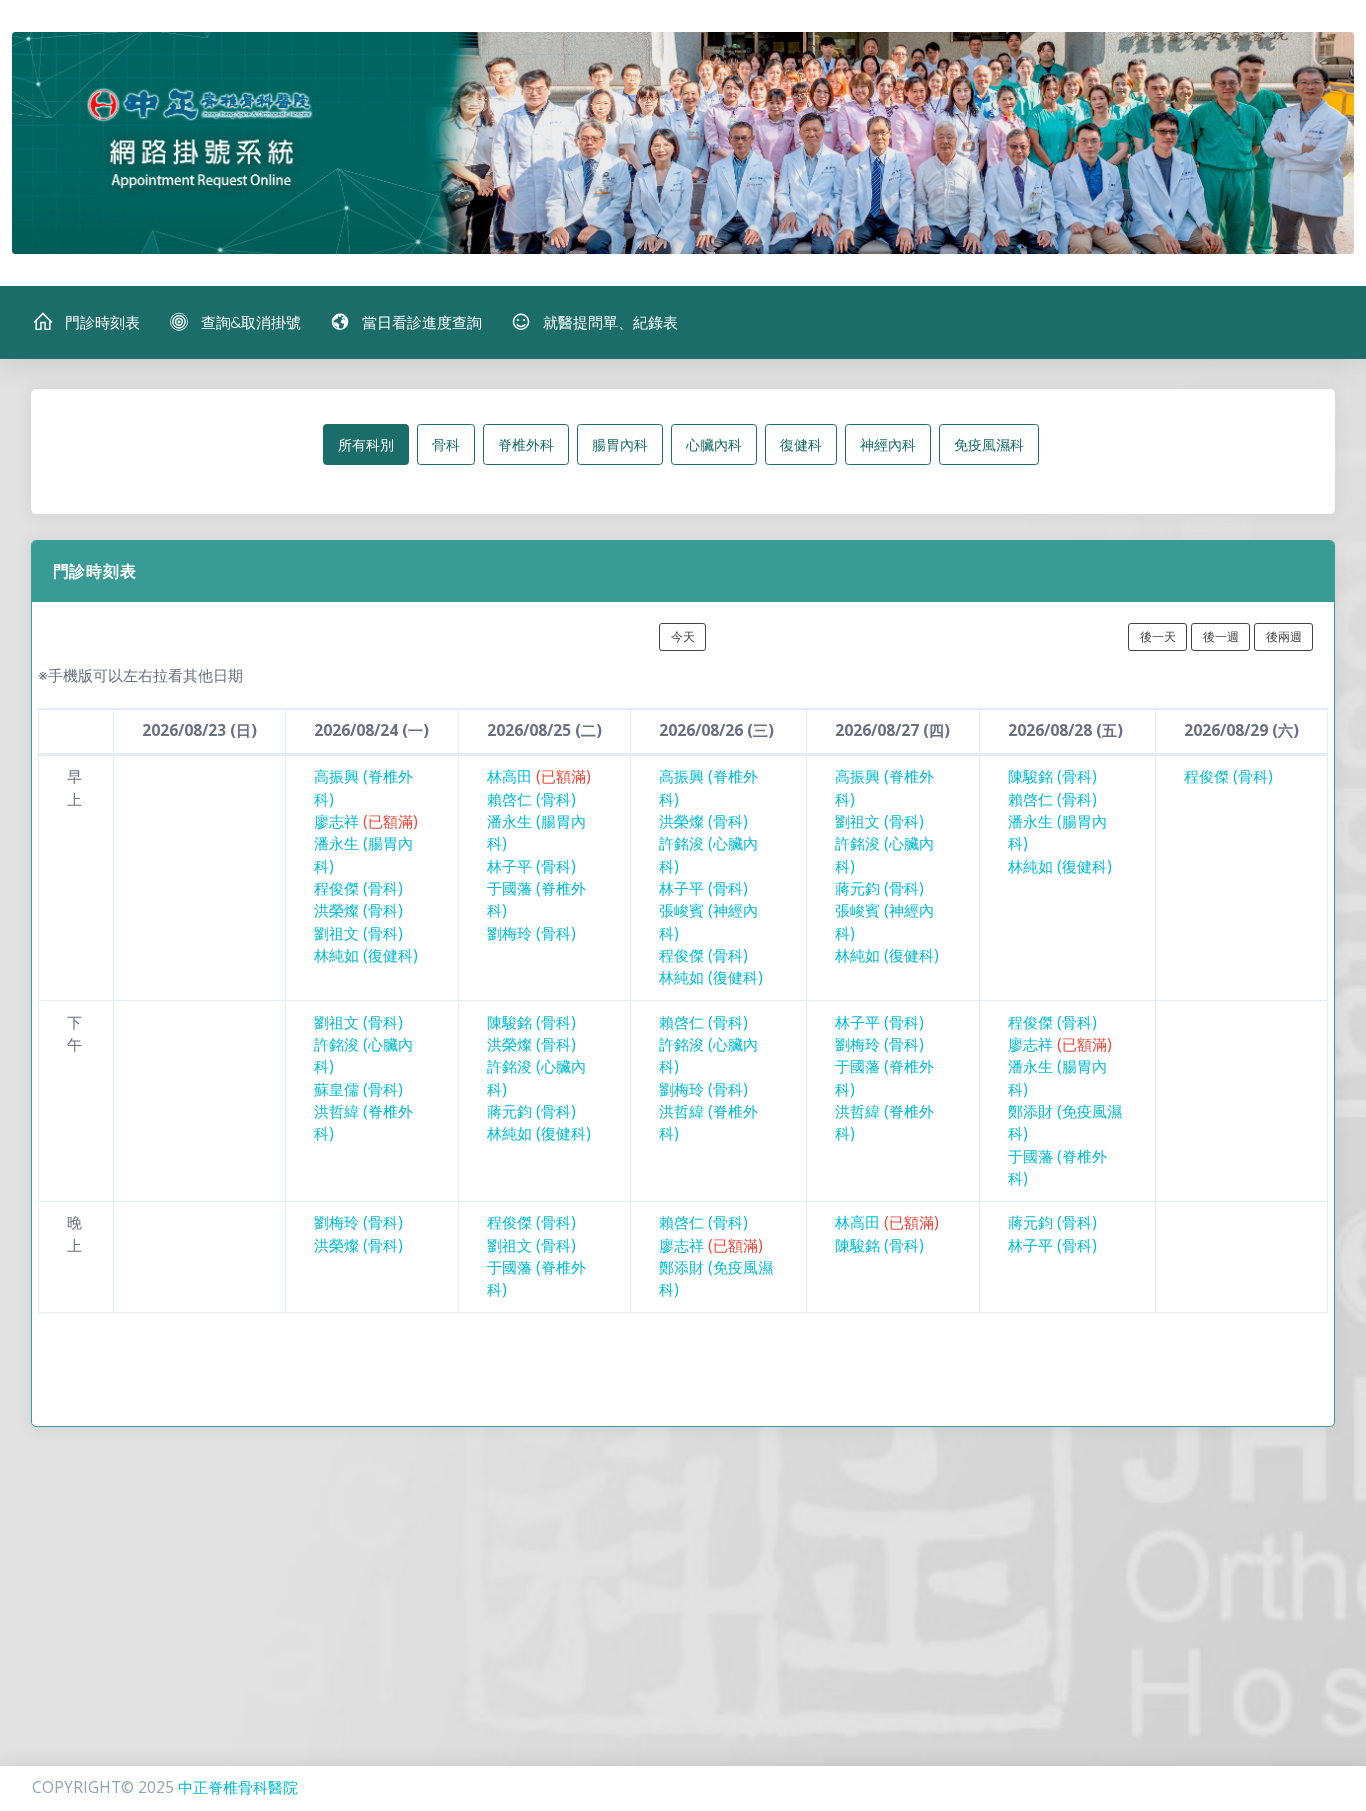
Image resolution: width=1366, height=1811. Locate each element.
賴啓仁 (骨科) (531, 799)
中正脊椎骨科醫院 (238, 1787)
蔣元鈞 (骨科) (879, 888)
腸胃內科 (620, 444)
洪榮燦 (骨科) (358, 910)
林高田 (539, 776)
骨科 (446, 444)
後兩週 (1284, 636)
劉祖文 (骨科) (358, 933)
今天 (683, 636)
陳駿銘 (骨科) (1052, 776)
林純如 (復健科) (366, 955)
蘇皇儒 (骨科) (358, 1089)
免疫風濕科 (989, 444)
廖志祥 (366, 821)
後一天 (1158, 636)
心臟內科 (714, 444)
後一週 (1221, 636)
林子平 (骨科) (531, 866)
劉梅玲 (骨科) (531, 933)
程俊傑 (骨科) (358, 888)
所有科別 (366, 444)
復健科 (801, 444)
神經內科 (888, 444)
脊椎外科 (526, 444)
